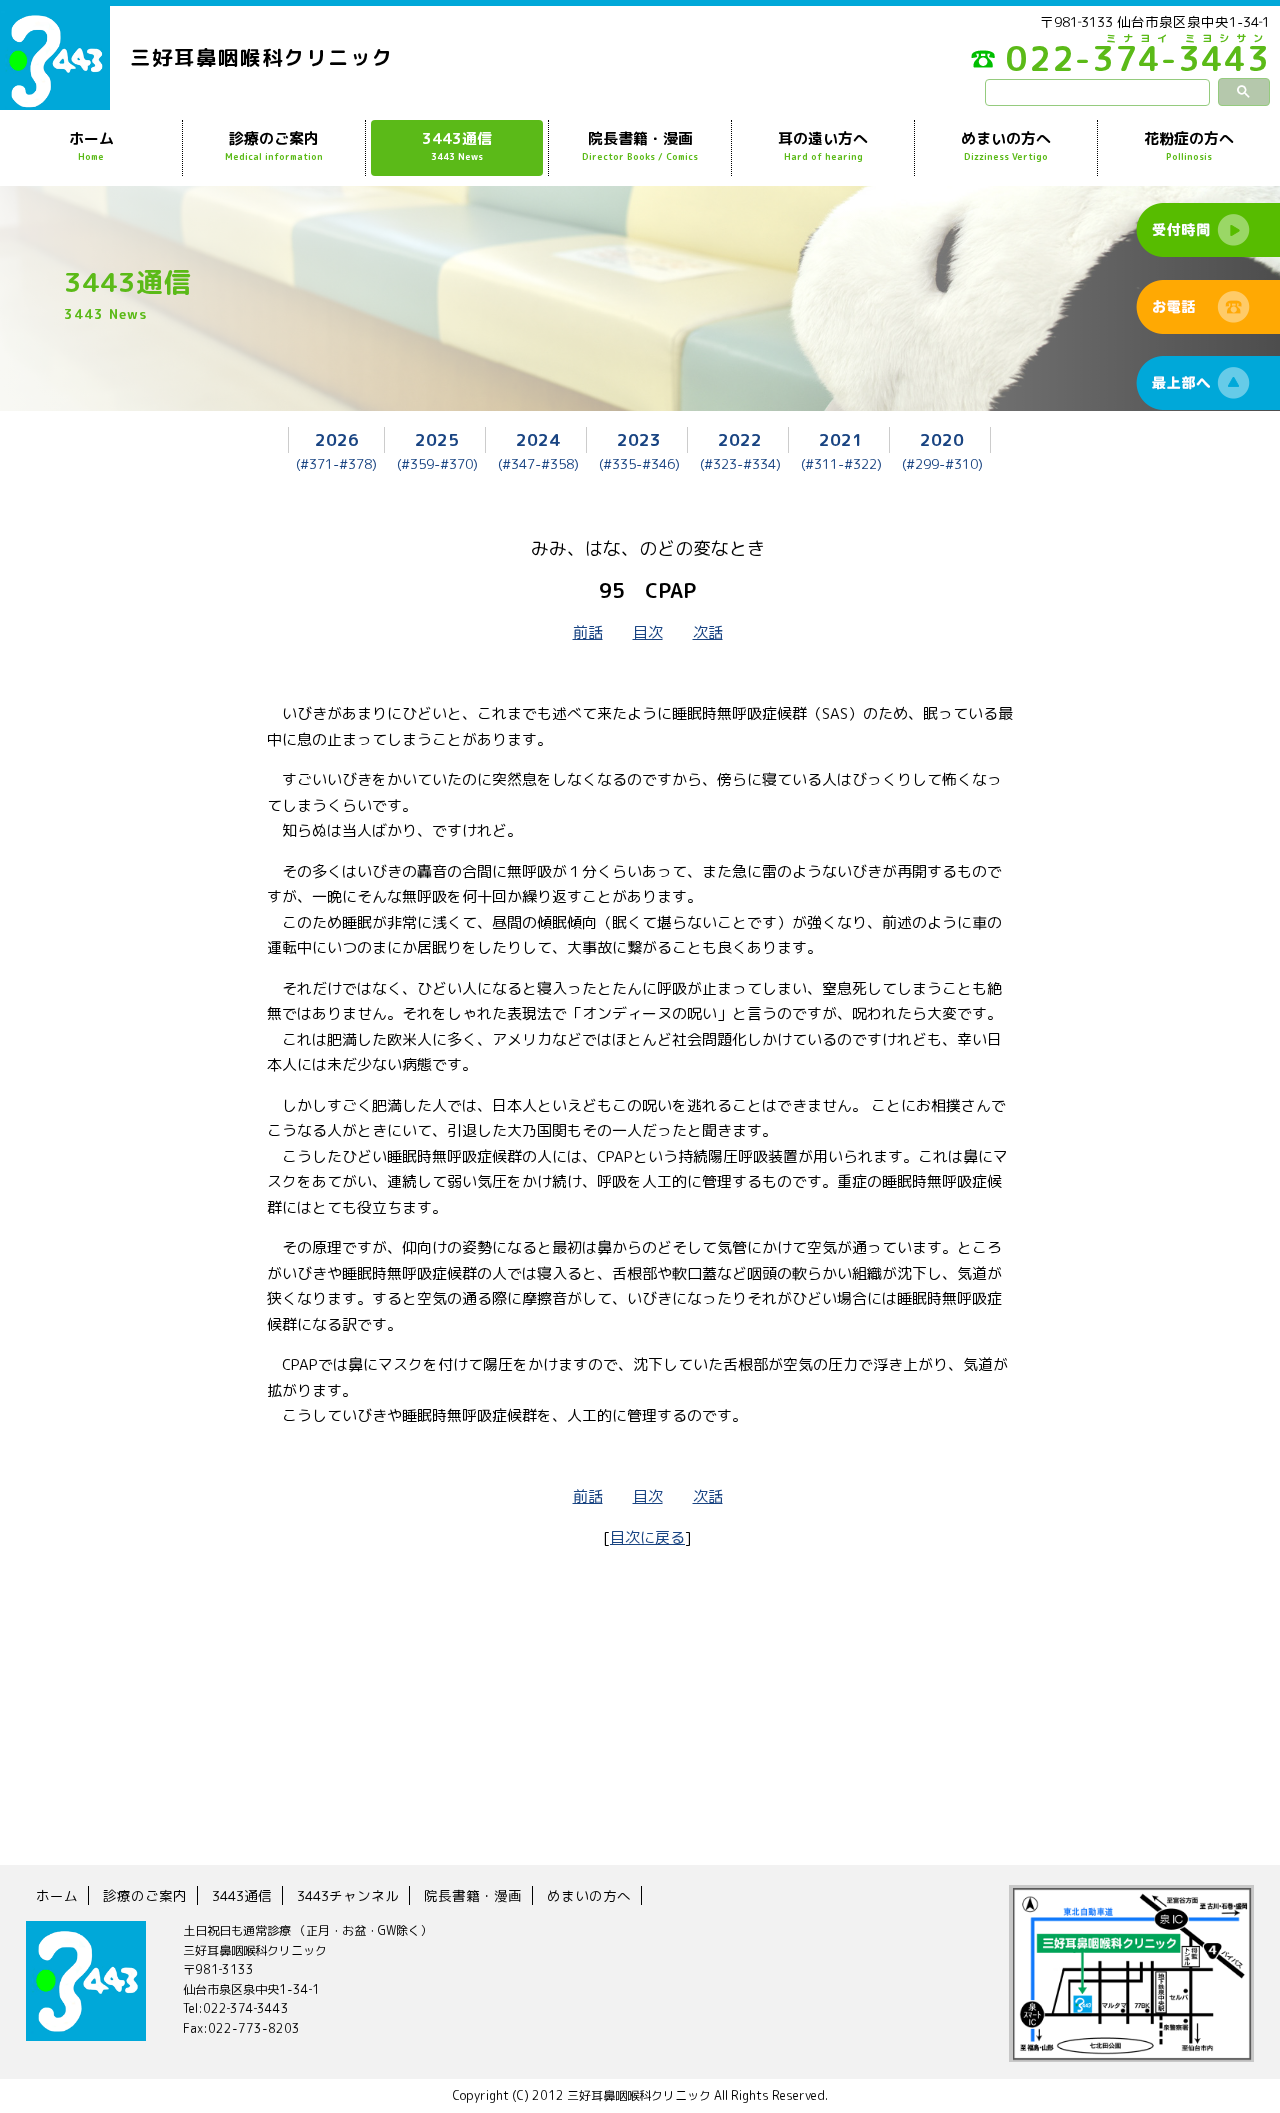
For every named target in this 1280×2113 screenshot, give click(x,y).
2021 (841, 439)
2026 (337, 439)
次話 (708, 632)
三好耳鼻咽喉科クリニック (262, 57)
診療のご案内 (274, 145)
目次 (648, 632)
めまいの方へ (1006, 145)
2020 (942, 439)
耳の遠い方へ (823, 145)
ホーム (91, 145)
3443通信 (457, 145)
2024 (538, 439)
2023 (639, 439)
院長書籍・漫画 (640, 145)
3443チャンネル (348, 1895)
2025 (437, 439)
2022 (740, 439)
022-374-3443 (1138, 64)
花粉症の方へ (1189, 145)
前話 (588, 632)
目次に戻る (647, 1537)
